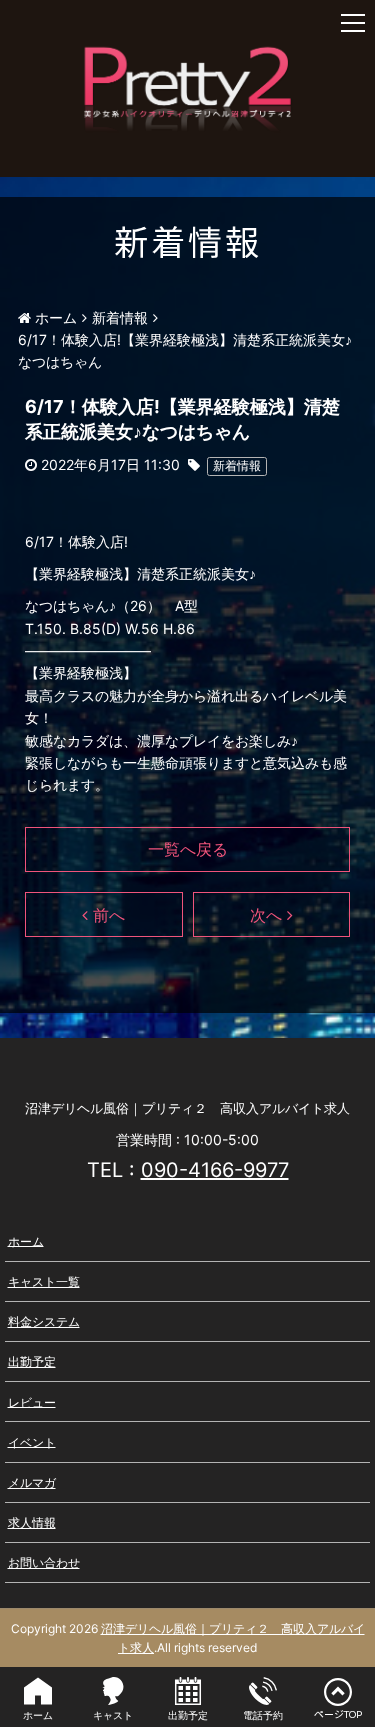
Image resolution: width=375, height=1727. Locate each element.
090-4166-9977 (215, 1170)
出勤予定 (32, 1361)
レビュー (32, 1401)
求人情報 (32, 1522)
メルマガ (32, 1482)
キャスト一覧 (44, 1281)
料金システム (44, 1321)
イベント (32, 1441)
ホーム (26, 1240)
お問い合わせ (44, 1562)
